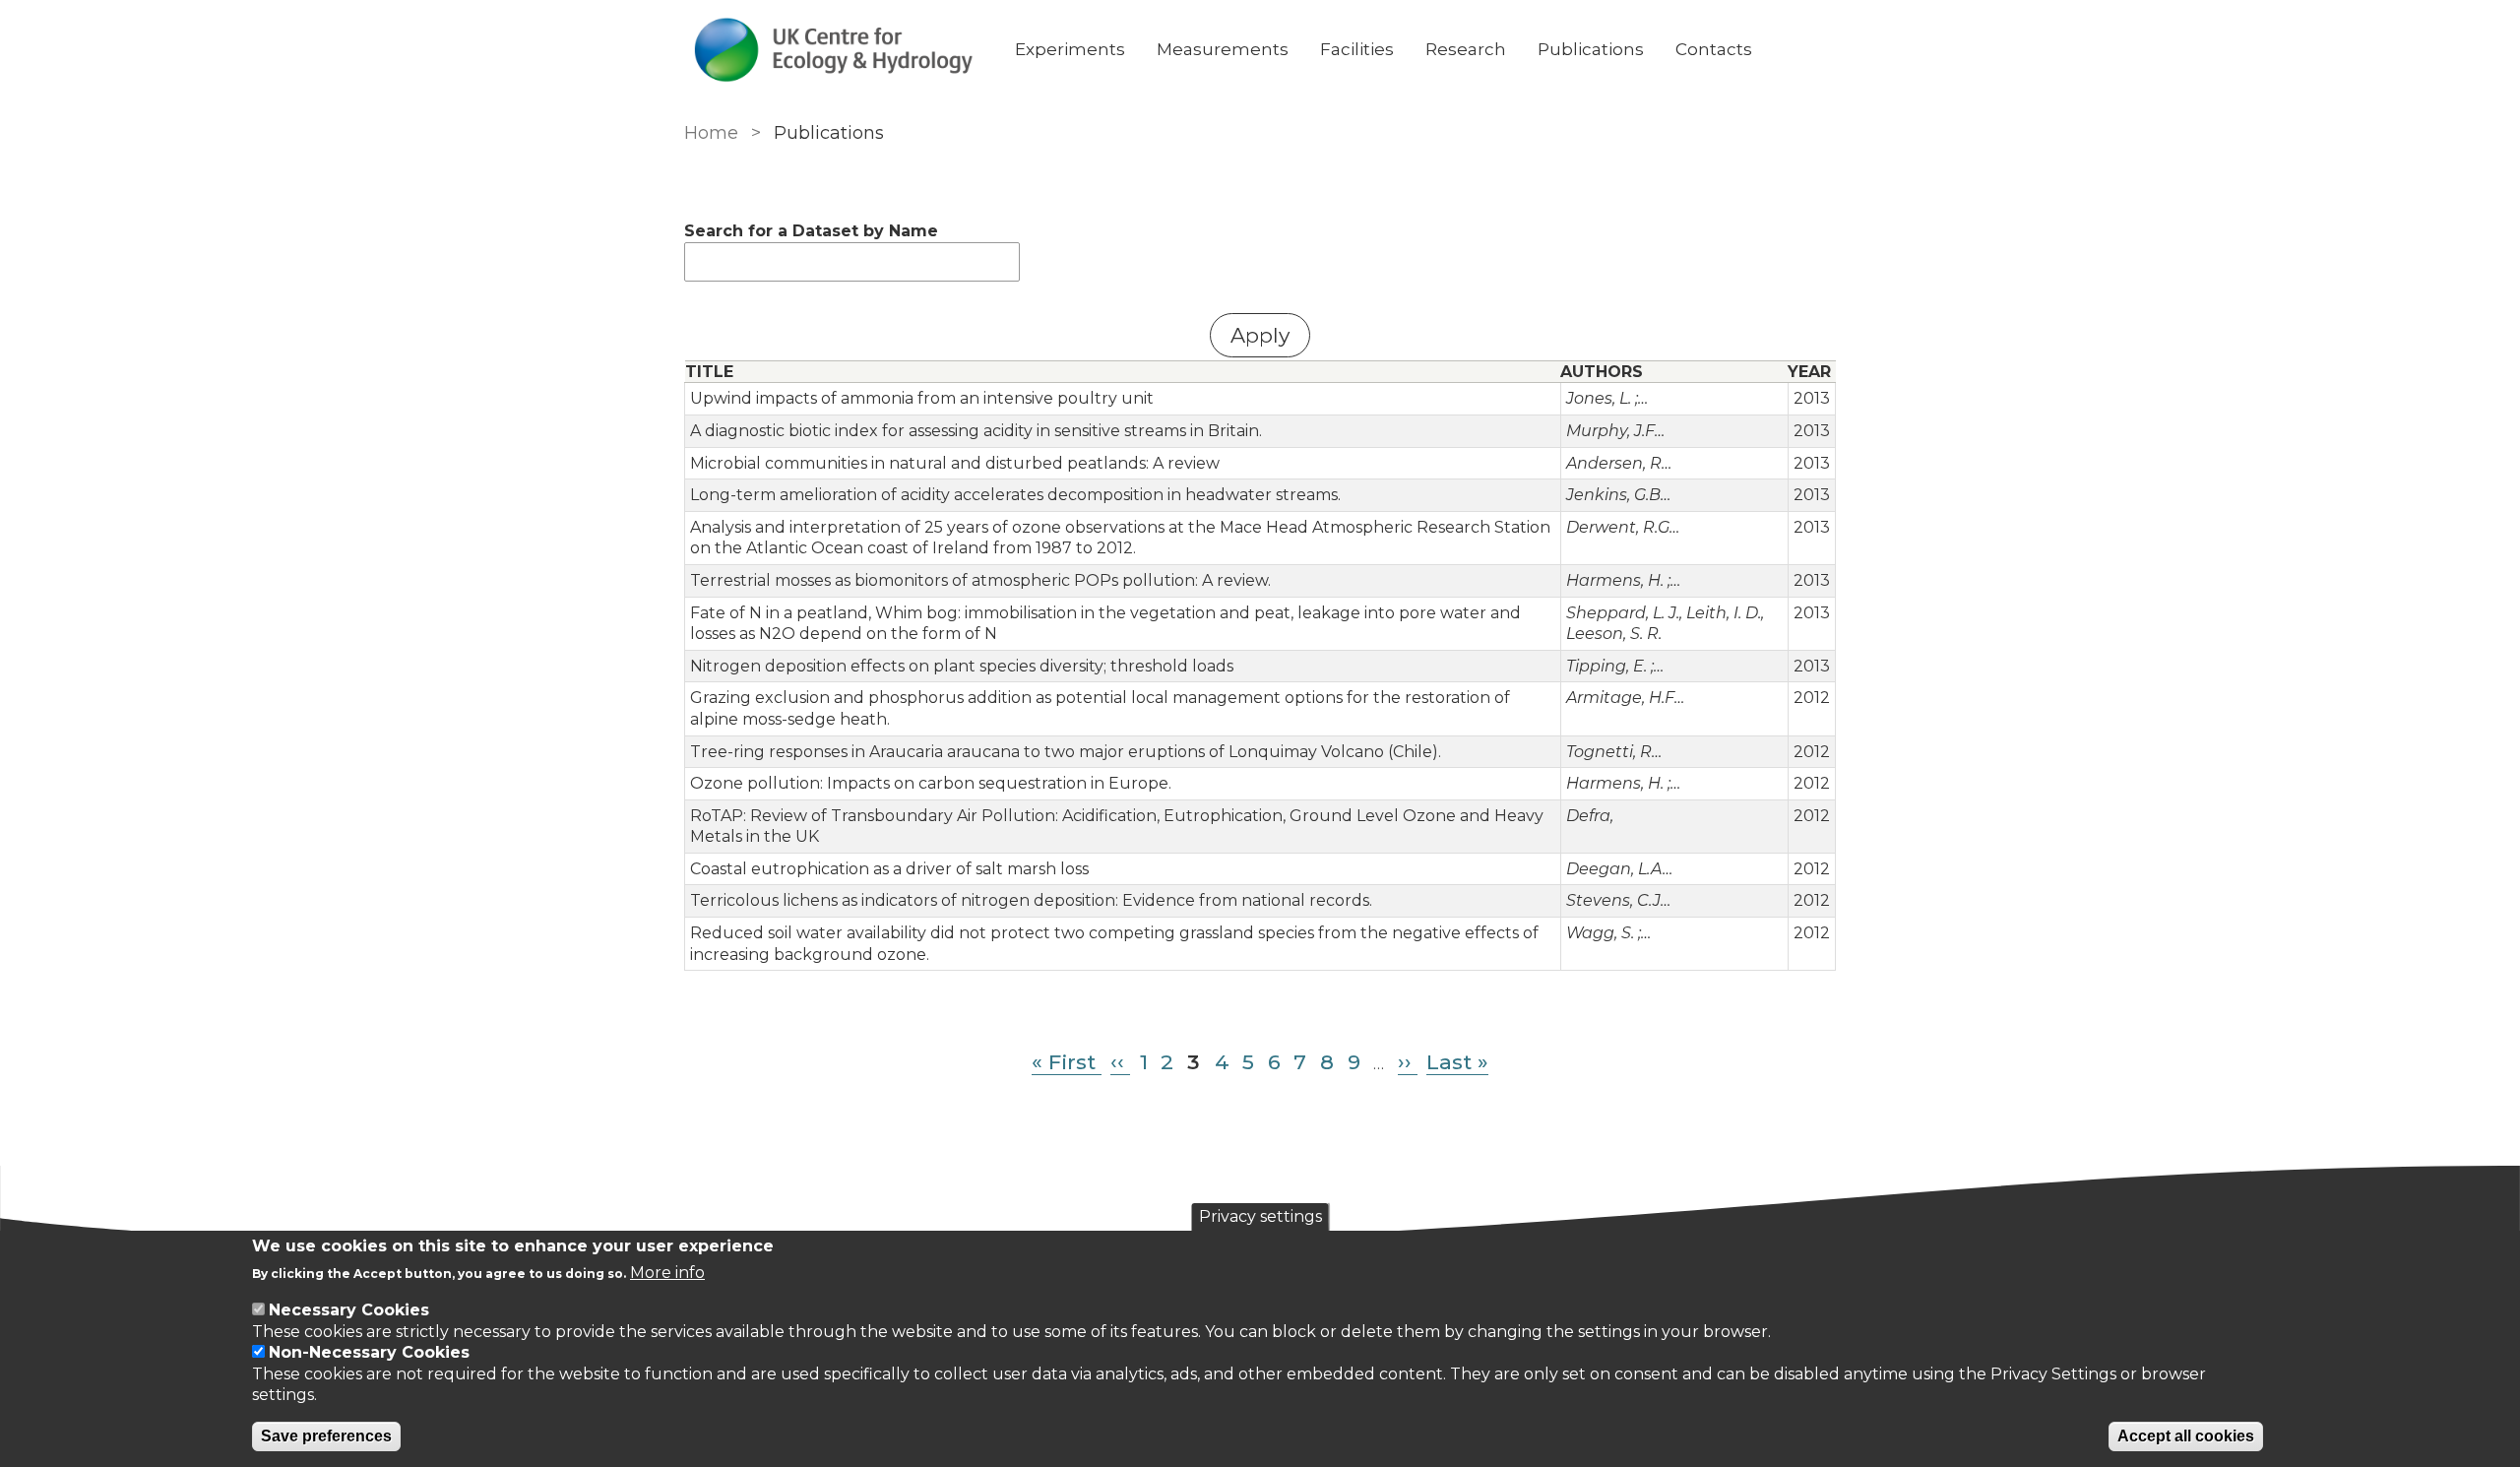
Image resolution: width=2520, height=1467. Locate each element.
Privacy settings (1260, 1216)
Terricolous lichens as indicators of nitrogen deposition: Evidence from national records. (1031, 900)
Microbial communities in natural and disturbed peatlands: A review (955, 463)
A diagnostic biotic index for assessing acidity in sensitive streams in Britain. (976, 431)
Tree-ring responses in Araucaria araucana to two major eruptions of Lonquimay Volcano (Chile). (1066, 752)
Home (711, 133)
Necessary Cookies (349, 1310)
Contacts (1714, 49)
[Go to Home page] (834, 50)
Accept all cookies (2186, 1436)
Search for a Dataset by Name (811, 231)
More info (667, 1273)
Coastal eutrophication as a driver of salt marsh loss (889, 869)
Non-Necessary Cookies (369, 1352)
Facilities (1357, 49)
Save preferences (326, 1436)
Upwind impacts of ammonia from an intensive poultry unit (922, 398)
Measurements (1223, 49)
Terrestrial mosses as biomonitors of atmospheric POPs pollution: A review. (980, 580)
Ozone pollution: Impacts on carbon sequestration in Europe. (931, 783)
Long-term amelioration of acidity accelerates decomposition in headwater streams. (1015, 495)
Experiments (1070, 49)
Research (1466, 49)
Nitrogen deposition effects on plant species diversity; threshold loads (962, 666)
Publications (1591, 49)
